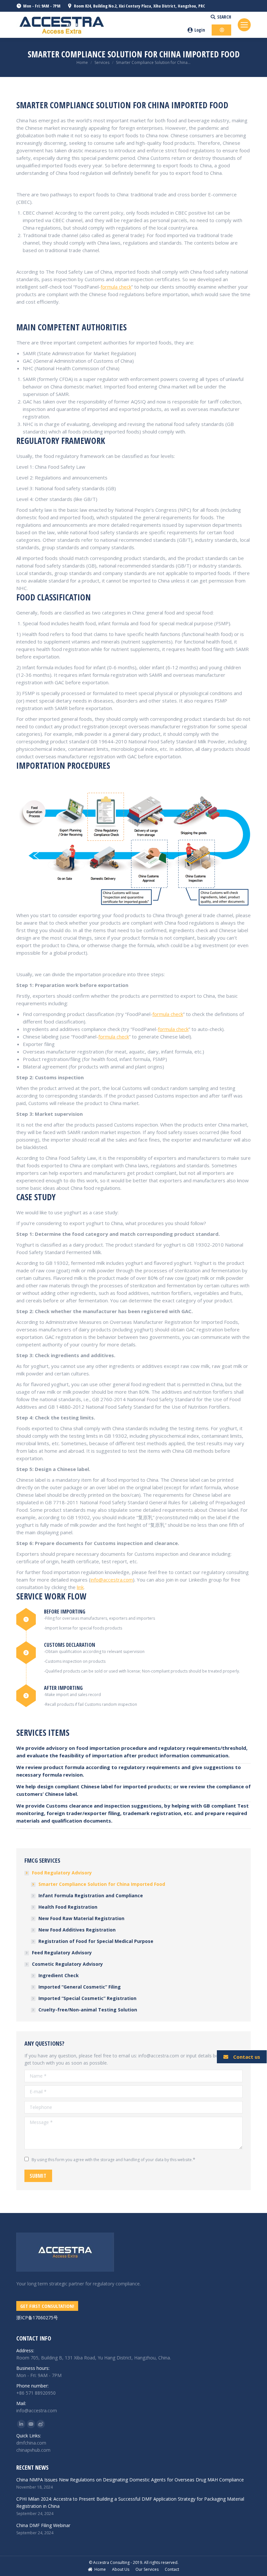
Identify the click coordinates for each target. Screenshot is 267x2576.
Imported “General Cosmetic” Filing (80, 1987)
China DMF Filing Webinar (43, 2525)
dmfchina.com (31, 2443)
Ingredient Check (59, 1975)
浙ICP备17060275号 (37, 2318)
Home (82, 62)
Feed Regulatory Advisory (62, 1953)
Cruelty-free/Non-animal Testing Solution (88, 2010)
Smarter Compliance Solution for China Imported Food (102, 1884)
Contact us (247, 2057)
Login (200, 30)
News (126, 17)
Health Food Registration (68, 1907)
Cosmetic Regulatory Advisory (67, 1964)
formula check (116, 287)
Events (150, 17)
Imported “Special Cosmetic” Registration (87, 1998)
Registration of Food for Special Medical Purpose (96, 1941)
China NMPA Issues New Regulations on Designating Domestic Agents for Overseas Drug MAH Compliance (130, 2480)
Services (102, 62)
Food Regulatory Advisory (62, 1873)
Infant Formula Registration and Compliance (91, 1895)
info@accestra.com (112, 1580)
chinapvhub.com (33, 2450)
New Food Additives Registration (77, 1930)
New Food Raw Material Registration (81, 1918)
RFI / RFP (74, 25)
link (80, 1587)
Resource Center (184, 17)
